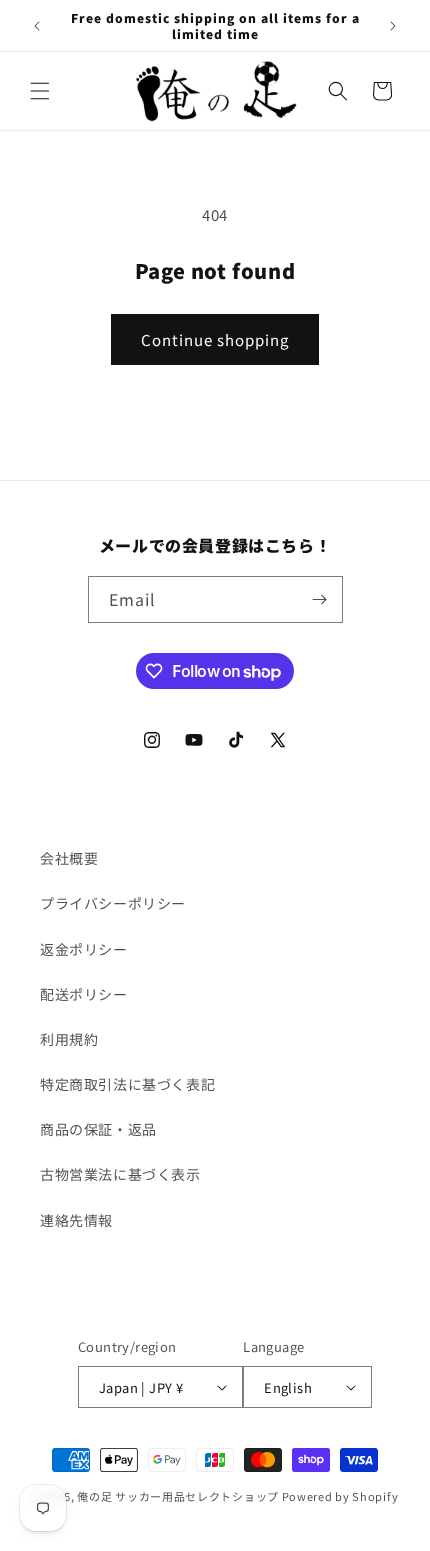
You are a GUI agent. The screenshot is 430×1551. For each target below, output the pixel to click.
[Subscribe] (320, 599)
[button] (40, 91)
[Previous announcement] (37, 26)
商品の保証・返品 (98, 1129)
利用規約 (69, 1039)
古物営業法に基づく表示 (120, 1174)
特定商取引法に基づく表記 (127, 1084)
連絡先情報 (76, 1220)
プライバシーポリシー (113, 903)
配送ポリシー (84, 994)
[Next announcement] (393, 26)
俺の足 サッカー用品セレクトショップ (178, 1496)
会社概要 (69, 858)
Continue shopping (215, 339)
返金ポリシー (84, 949)
